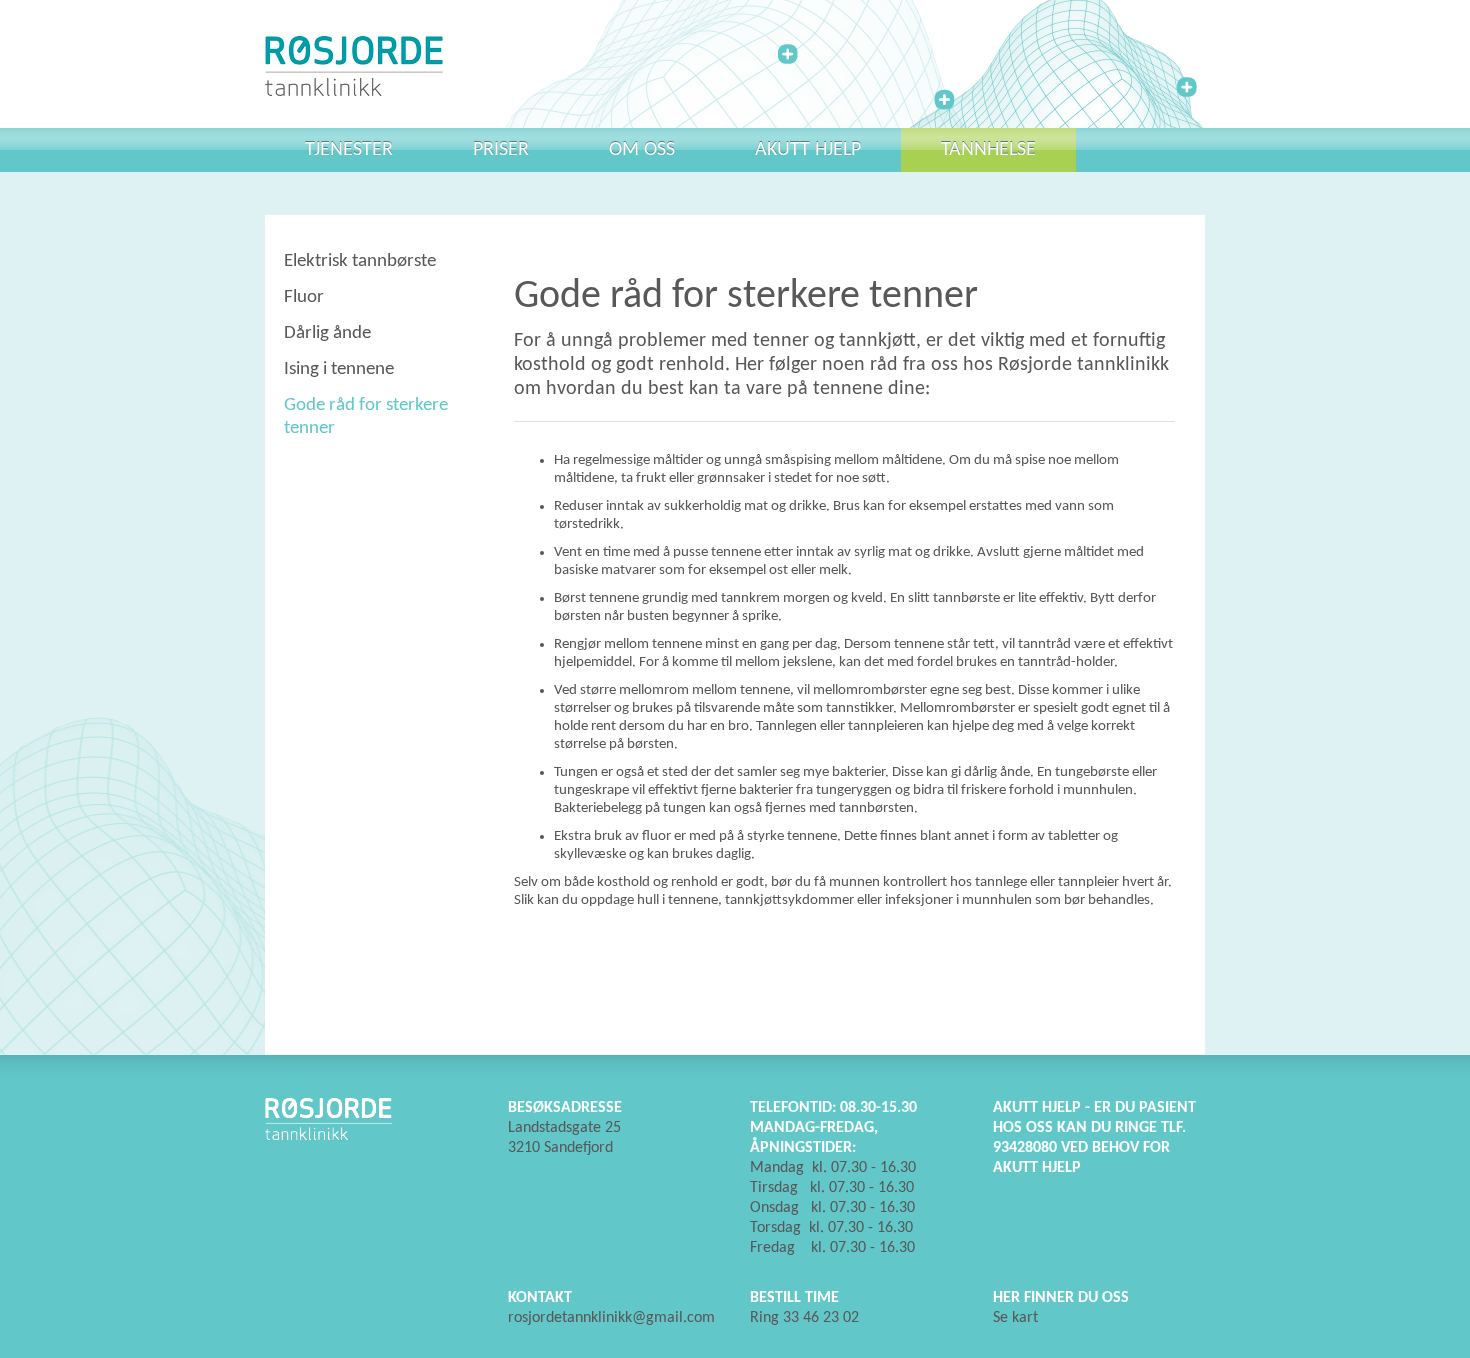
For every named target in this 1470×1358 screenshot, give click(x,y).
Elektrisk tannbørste (360, 261)
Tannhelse (988, 150)
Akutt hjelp (808, 150)
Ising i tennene (339, 369)
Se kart (1015, 1318)
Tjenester (349, 150)
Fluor (304, 297)
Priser (501, 150)
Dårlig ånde (327, 333)
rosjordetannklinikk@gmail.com (611, 1318)
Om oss (642, 150)
